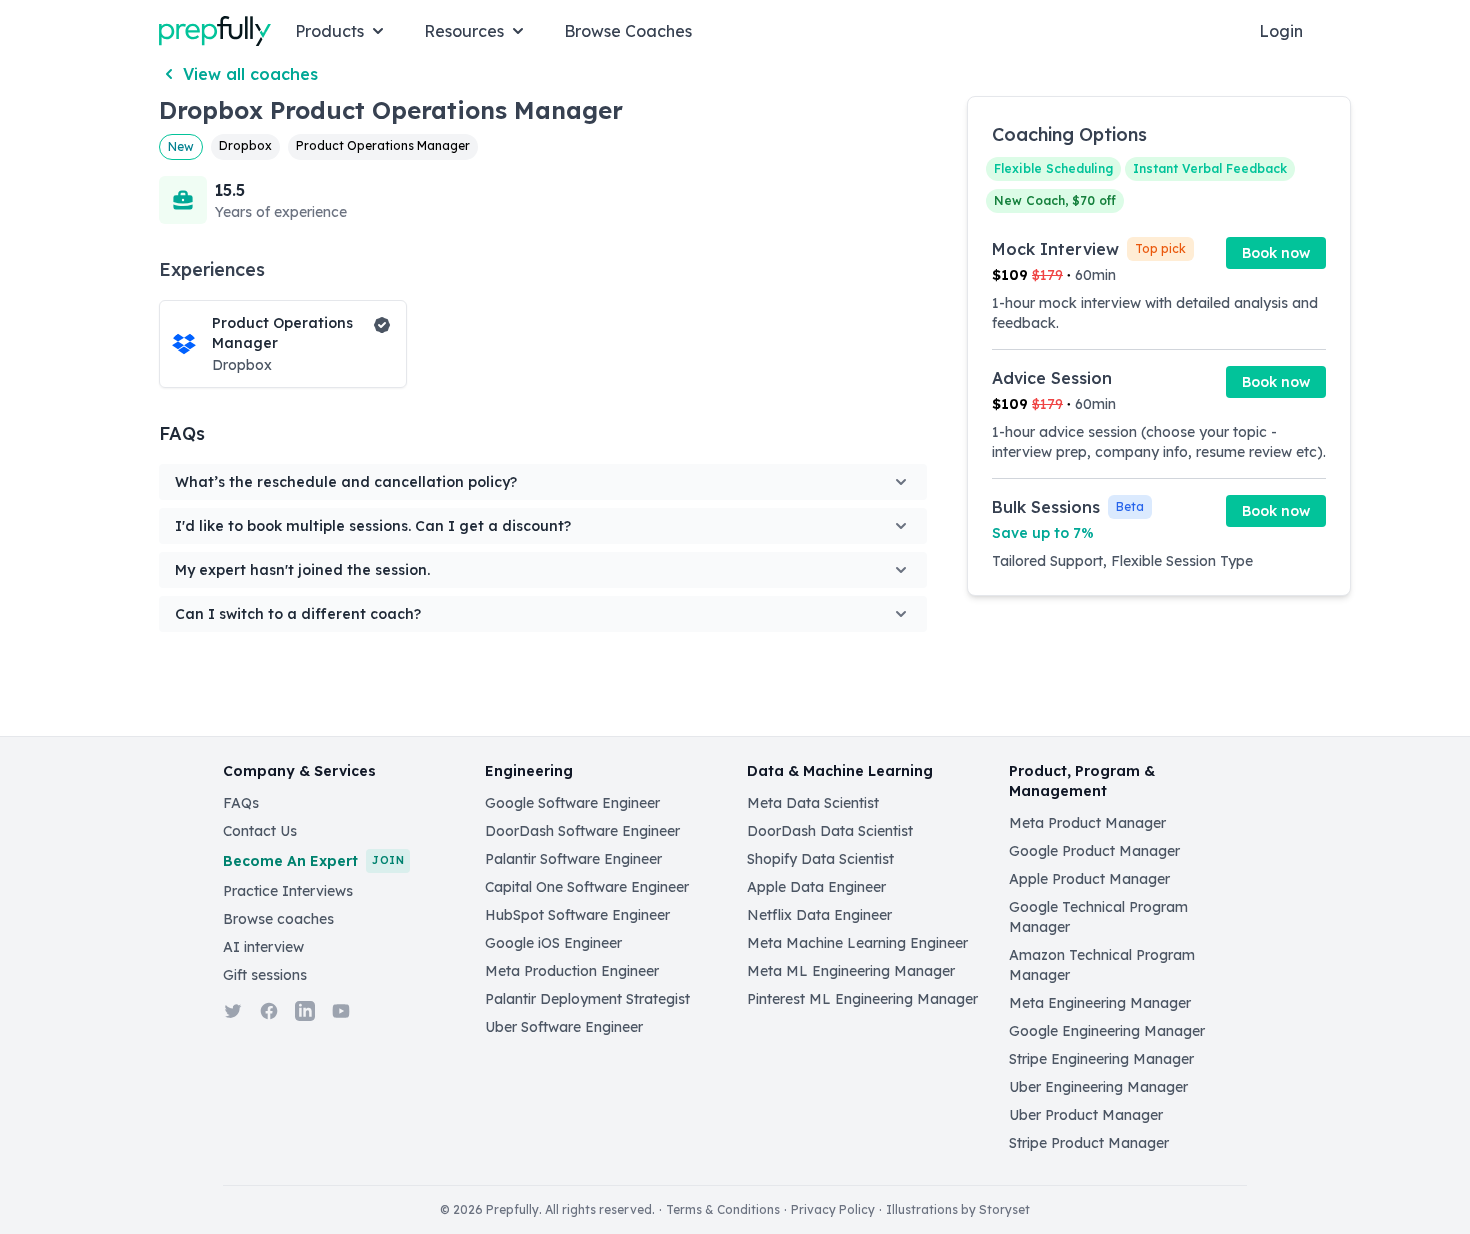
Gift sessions (265, 975)
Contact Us (260, 831)
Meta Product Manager (1087, 823)
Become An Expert (313, 861)
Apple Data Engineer (816, 887)
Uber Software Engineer (564, 1027)
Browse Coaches (628, 31)
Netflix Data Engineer (819, 915)
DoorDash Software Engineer (582, 831)
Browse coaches (278, 919)
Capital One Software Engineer (587, 887)
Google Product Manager (1094, 851)
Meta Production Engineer (572, 971)
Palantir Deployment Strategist (587, 999)
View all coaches (250, 74)
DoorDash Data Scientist (830, 831)
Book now (1276, 253)
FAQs (241, 803)
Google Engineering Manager (1107, 1031)
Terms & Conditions (723, 1209)
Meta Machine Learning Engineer (857, 943)
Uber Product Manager (1086, 1115)
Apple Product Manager (1089, 879)
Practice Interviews (288, 891)
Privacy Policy (833, 1209)
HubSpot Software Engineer (577, 915)
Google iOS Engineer (553, 943)
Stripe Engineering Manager (1101, 1059)
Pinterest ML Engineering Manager (862, 999)
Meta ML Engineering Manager (851, 971)
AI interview (263, 947)
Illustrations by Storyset (958, 1209)
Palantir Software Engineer (573, 859)
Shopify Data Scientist (820, 859)
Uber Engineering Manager (1098, 1087)
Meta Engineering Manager (1100, 1003)
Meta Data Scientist (813, 803)
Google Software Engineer (572, 803)
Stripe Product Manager (1089, 1143)
